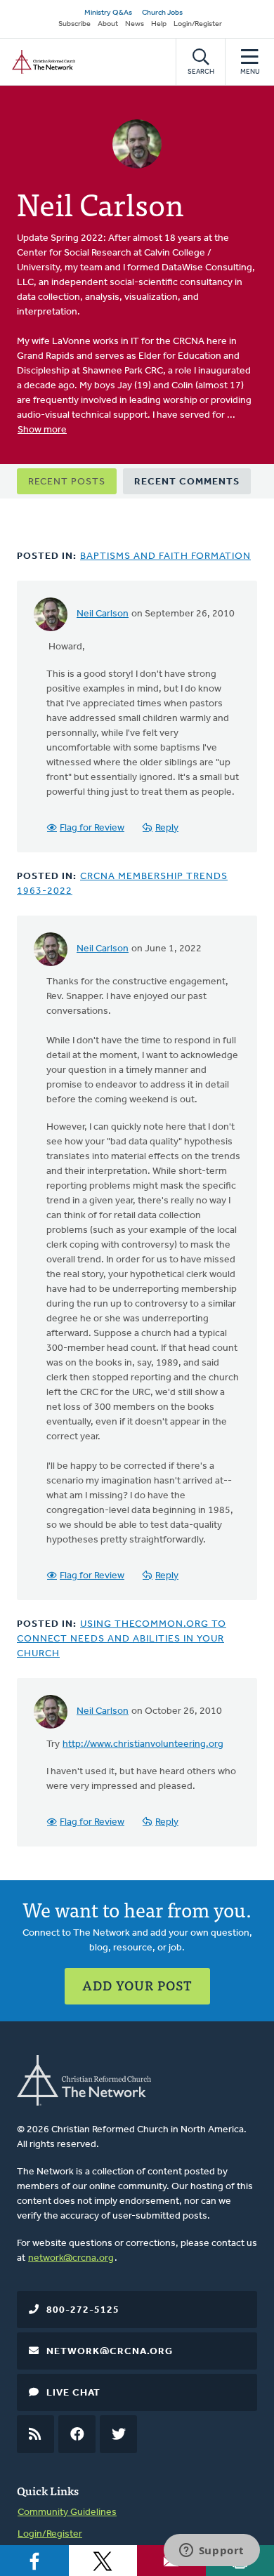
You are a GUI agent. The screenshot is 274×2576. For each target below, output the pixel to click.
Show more (42, 430)
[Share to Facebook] (34, 2561)
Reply (167, 828)
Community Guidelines (67, 2512)
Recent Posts (67, 482)
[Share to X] (103, 2561)
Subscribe (74, 24)
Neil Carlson (103, 614)
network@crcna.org (71, 2258)
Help (159, 24)
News (135, 24)
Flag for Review (92, 828)
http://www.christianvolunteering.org (143, 1744)
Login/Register (198, 24)
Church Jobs (162, 13)
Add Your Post (137, 1985)
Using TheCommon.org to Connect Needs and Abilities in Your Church (122, 1639)
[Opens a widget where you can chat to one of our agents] (211, 2551)
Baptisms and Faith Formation (165, 556)
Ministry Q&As (108, 13)
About (108, 24)
